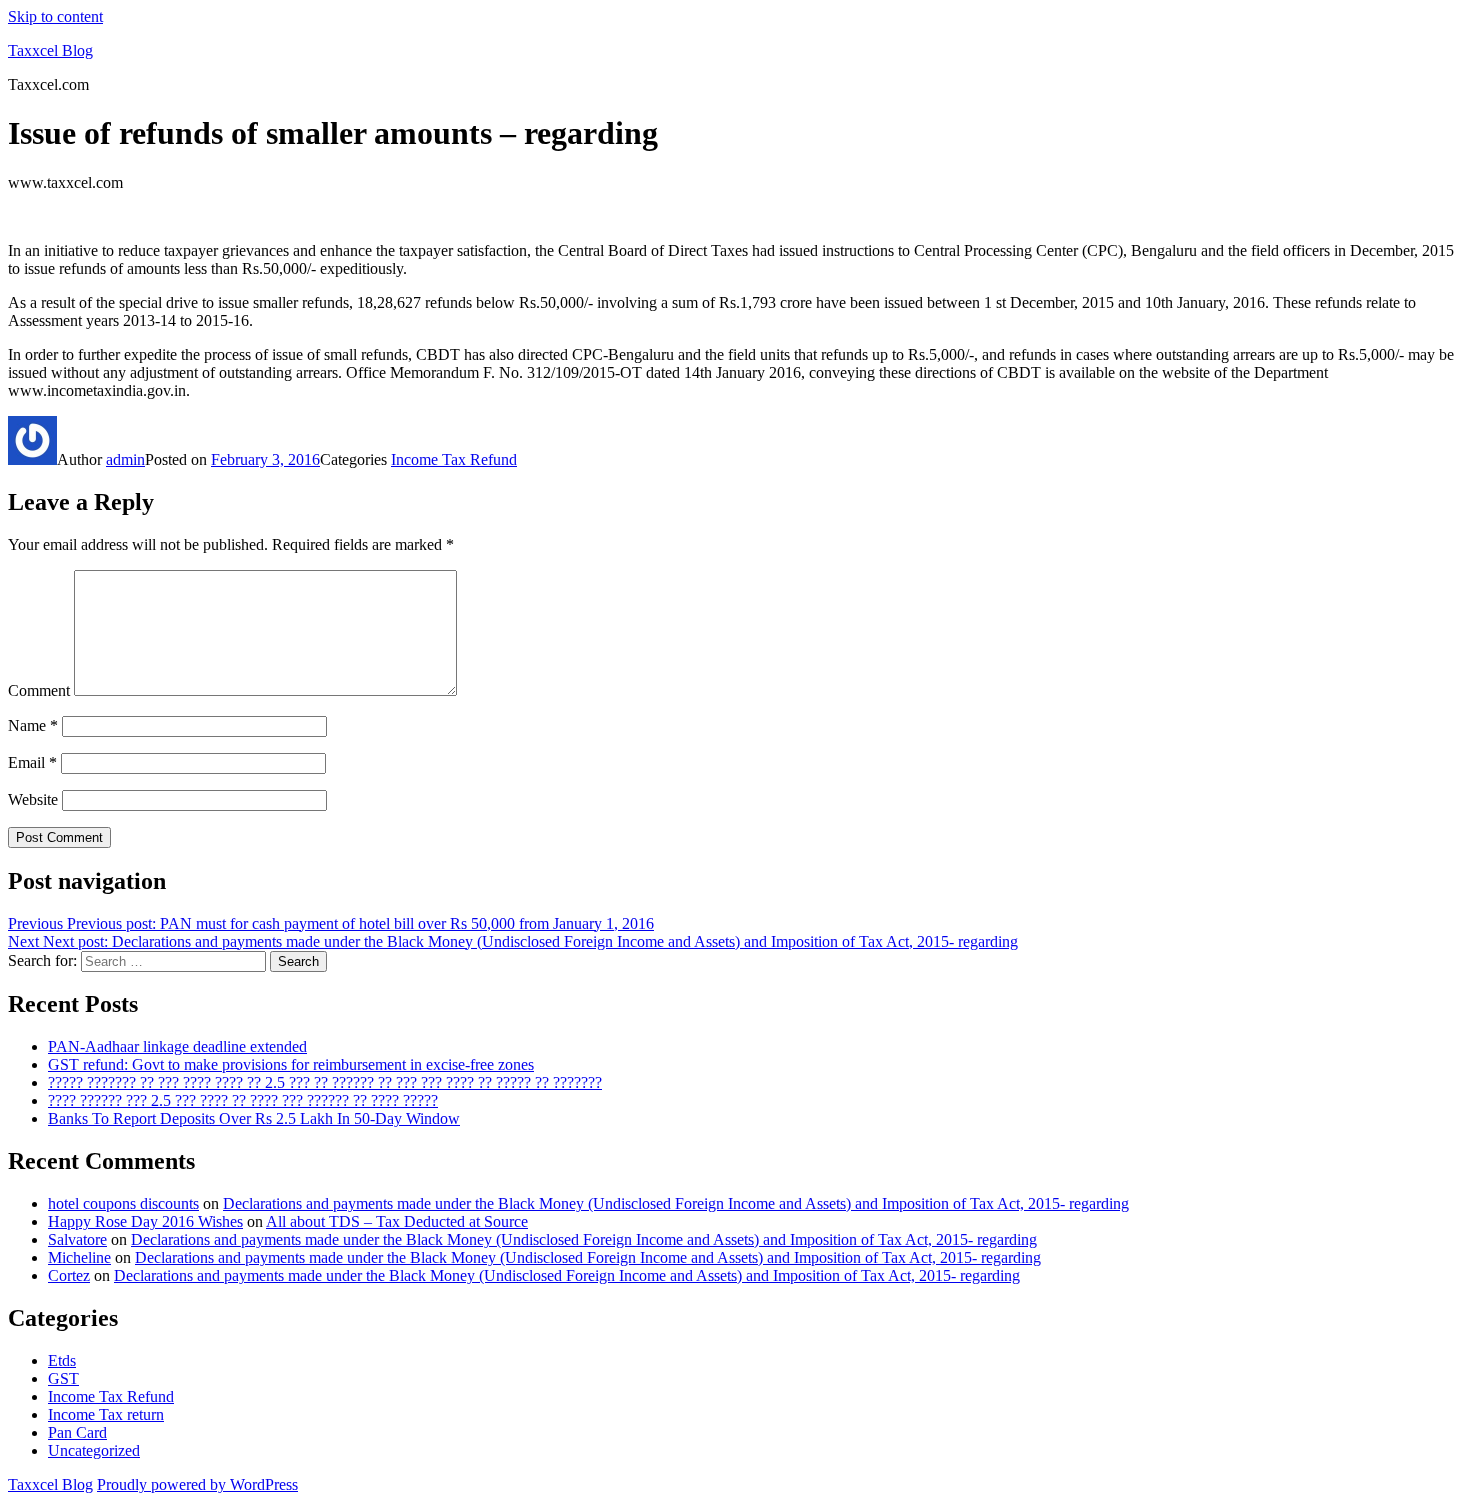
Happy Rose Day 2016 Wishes (145, 1221)
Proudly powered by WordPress (197, 1484)
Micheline (79, 1257)
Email (32, 762)
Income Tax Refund (454, 459)
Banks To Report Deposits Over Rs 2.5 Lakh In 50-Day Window (254, 1118)
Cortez (69, 1275)
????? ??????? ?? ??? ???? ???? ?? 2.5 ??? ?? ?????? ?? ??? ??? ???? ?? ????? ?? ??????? (325, 1082)
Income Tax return (106, 1414)
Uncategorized (94, 1450)
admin (125, 459)
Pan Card (77, 1432)
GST (63, 1378)
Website (33, 799)
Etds (62, 1360)
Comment (39, 690)
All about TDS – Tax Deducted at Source (397, 1221)
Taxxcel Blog (50, 50)
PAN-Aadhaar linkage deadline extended (177, 1046)
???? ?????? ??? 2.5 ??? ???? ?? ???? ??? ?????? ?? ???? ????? (243, 1100)
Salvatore (77, 1239)
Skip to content (55, 16)
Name (33, 725)
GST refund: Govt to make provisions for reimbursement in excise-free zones (291, 1064)
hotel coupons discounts (123, 1203)
